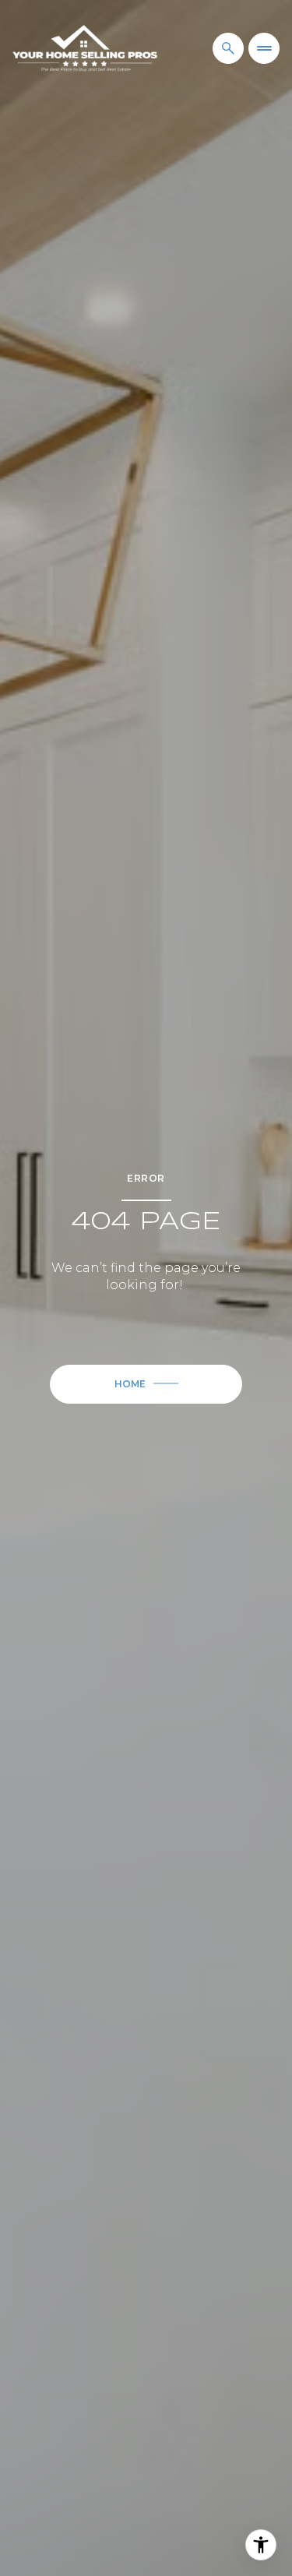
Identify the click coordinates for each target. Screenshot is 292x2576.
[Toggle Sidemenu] (264, 48)
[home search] (228, 48)
